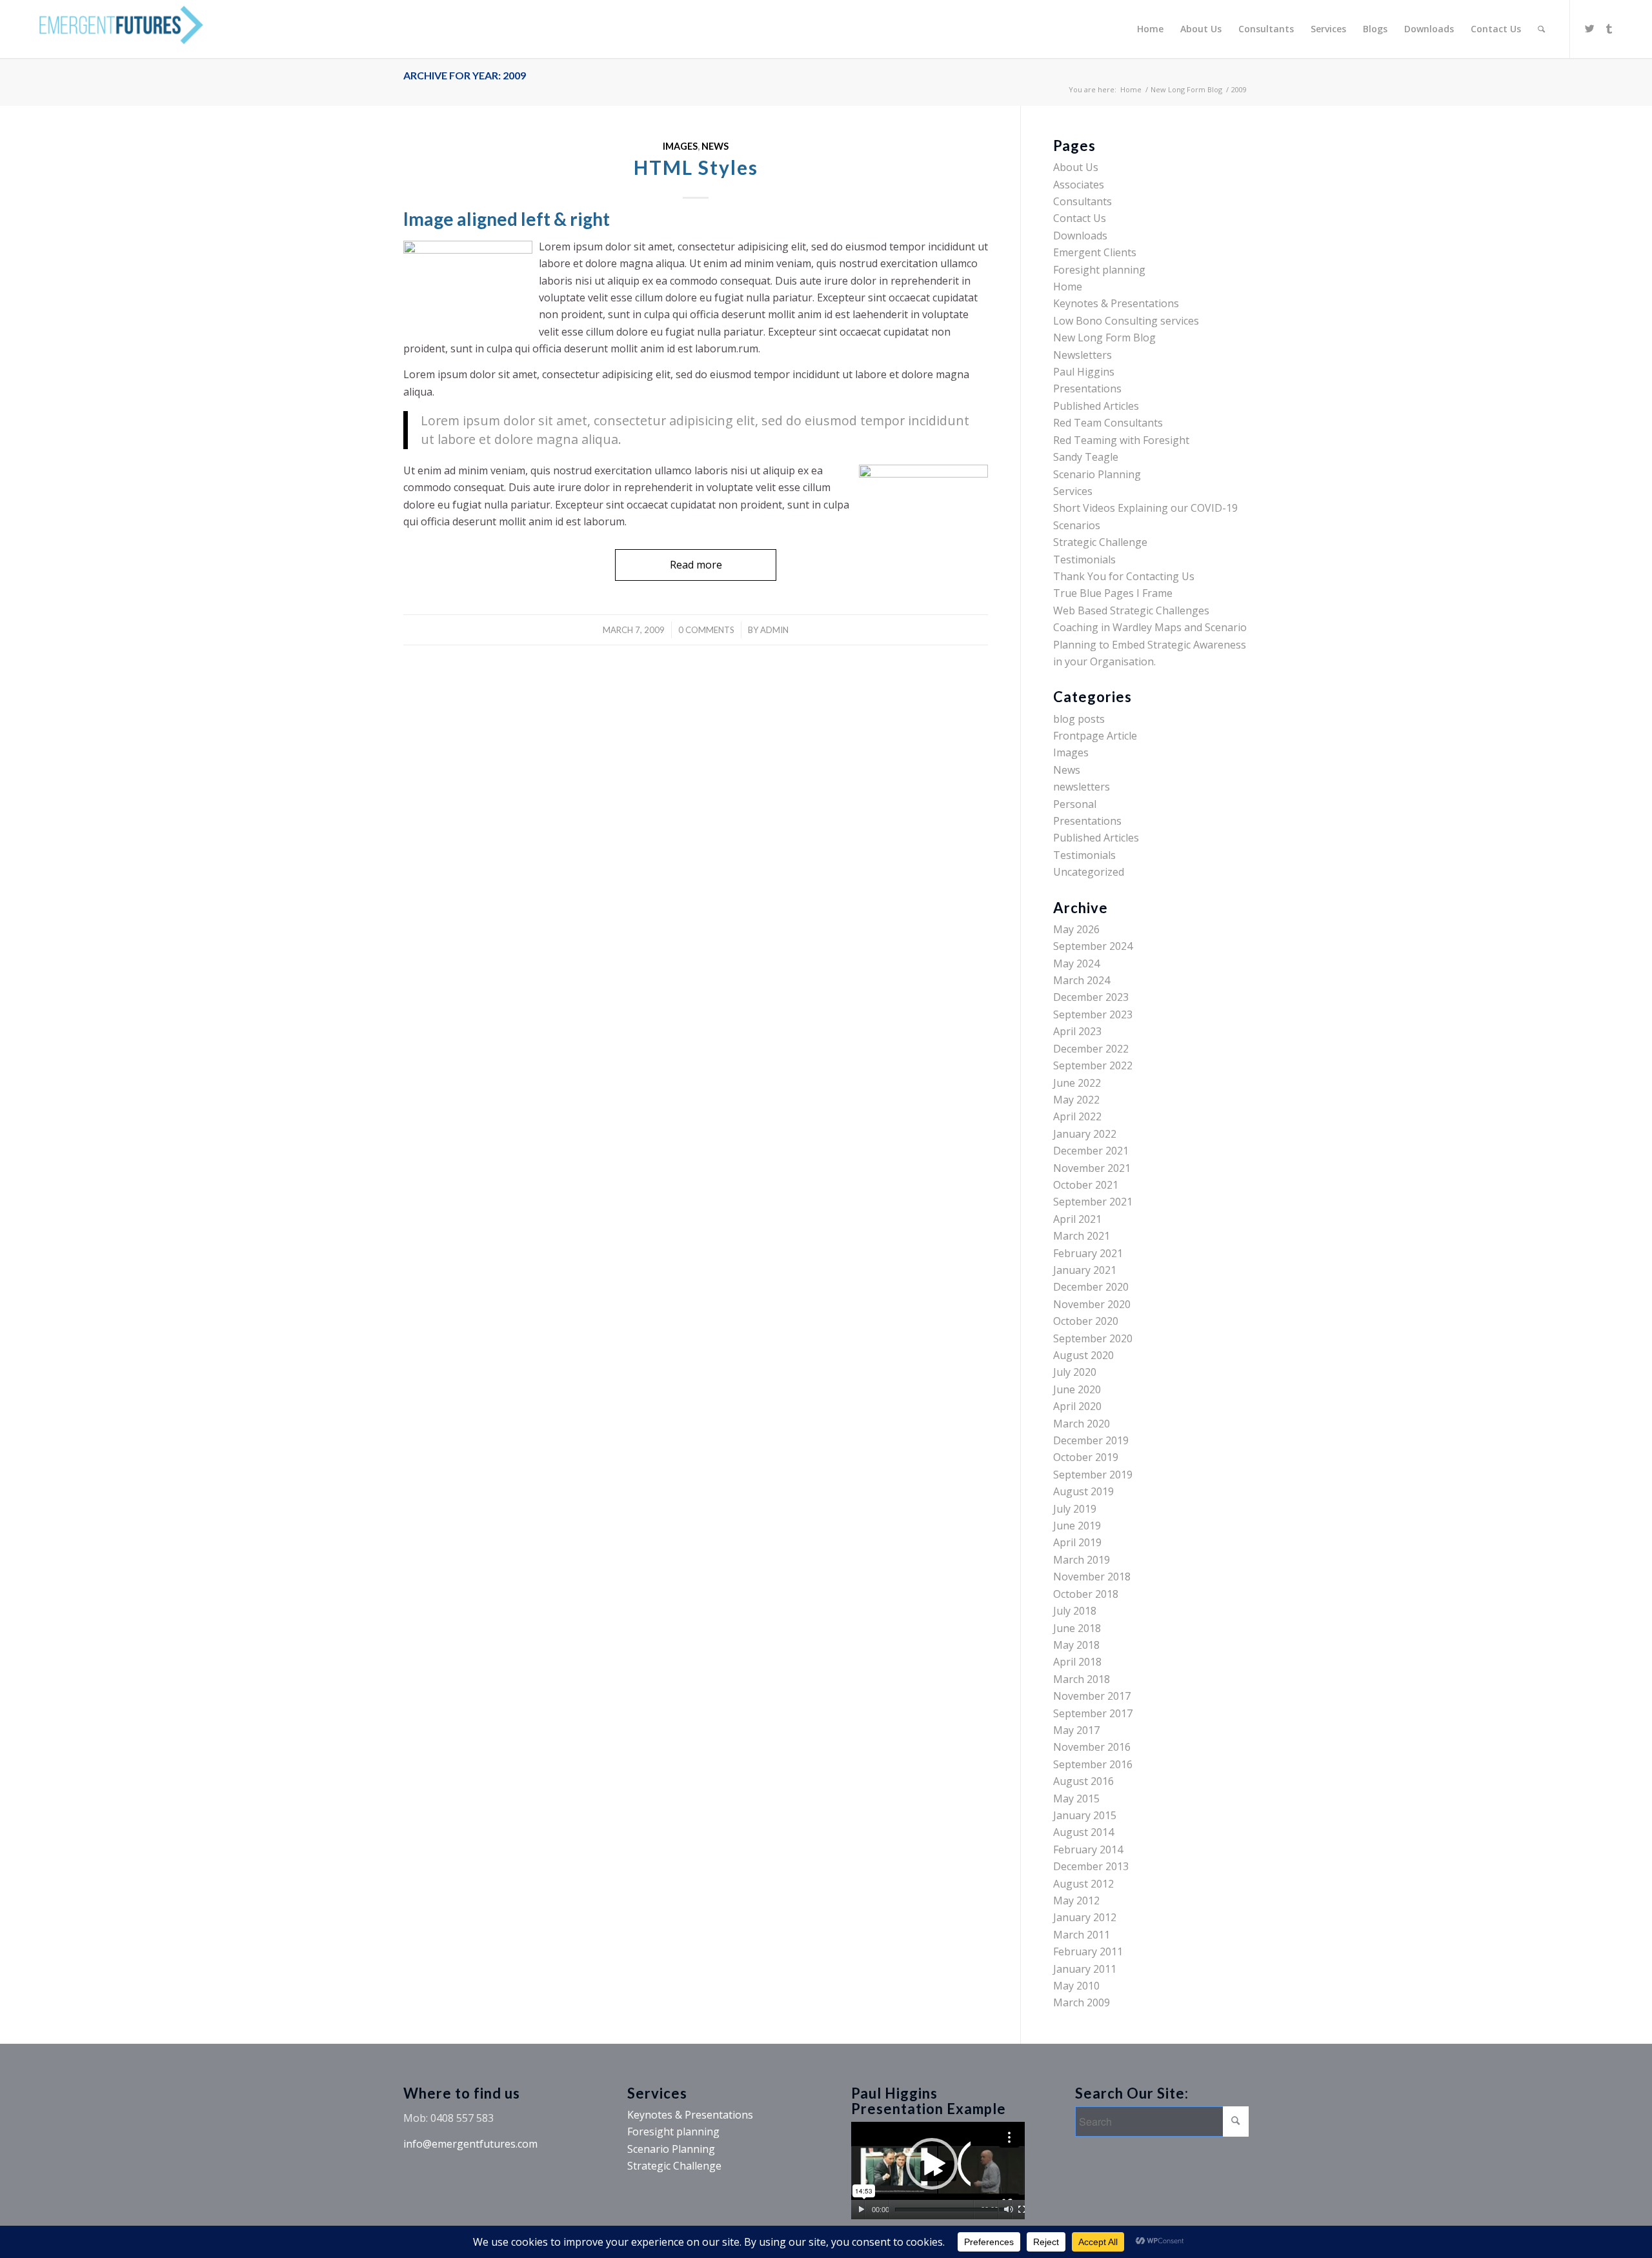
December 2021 (1091, 1151)
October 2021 (1086, 1185)
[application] (938, 2171)
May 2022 (1076, 1100)
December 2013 (1091, 1866)
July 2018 (1075, 1611)
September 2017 (1093, 1713)
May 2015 (1076, 1799)
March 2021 (1082, 1236)
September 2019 (1093, 1475)
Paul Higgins (1084, 372)
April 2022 (1077, 1116)
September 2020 (1093, 1338)
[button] (938, 2170)
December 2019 (1091, 1440)
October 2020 (1086, 1321)
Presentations (1087, 388)
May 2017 (1076, 1730)
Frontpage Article (1095, 736)
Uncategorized (1089, 872)
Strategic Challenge (1100, 542)
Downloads (1080, 236)
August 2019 (1083, 1491)
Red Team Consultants (1108, 423)
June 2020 (1077, 1389)
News (715, 146)
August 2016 (1083, 1781)
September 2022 (1093, 1065)
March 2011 (1082, 1935)
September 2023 (1093, 1014)
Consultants (1083, 201)
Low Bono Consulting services (1126, 321)
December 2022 (1091, 1049)
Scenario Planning (1097, 474)
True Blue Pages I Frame (1113, 593)
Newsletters (1083, 355)
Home (1131, 89)
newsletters (1082, 787)
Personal (1075, 804)
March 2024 (1082, 980)
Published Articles (1096, 406)
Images (680, 146)
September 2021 (1093, 1202)
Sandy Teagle (1086, 457)
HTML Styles (696, 167)
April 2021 (1077, 1219)
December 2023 (1091, 997)
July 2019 (1075, 1509)
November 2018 (1092, 1577)
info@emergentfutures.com (470, 2144)
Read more (696, 565)
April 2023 (1077, 1031)
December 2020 (1091, 1287)
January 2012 (1085, 1917)
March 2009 (1082, 2002)
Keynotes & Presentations (1116, 303)
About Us (1076, 167)
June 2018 (1077, 1628)
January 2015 (1085, 1815)
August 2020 (1083, 1355)
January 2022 (1085, 1134)
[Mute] (1008, 2210)
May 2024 (1076, 963)
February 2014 (1088, 1850)
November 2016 (1092, 1747)
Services (1073, 491)
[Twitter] (1590, 28)
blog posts (1079, 719)
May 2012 (1076, 1900)
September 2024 (1093, 946)
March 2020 (1082, 1424)
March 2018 (1082, 1679)
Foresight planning (1099, 270)
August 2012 (1083, 1884)
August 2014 (1083, 1832)
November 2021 (1092, 1168)
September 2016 (1093, 1764)
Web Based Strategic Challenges (1131, 610)
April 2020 (1077, 1406)
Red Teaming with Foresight (1121, 440)
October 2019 (1086, 1457)
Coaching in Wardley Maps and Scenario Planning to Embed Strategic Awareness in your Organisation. (1150, 644)
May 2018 (1076, 1645)
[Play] (861, 2210)
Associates (1079, 185)
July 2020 (1075, 1372)
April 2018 (1077, 1662)
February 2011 (1088, 1951)
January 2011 (1085, 1969)
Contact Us (1080, 218)
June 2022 (1077, 1083)
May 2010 (1076, 1986)
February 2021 (1088, 1253)
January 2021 (1085, 1270)
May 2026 (1076, 929)
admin (774, 630)
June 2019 (1077, 1526)
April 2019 (1077, 1542)
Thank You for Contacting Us (1124, 576)
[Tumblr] (1609, 28)
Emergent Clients (1095, 252)
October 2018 (1086, 1594)
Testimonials (1084, 559)
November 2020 (1092, 1304)
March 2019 (1082, 1560)
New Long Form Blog (1186, 89)
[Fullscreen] (1022, 2210)
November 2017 (1092, 1696)
